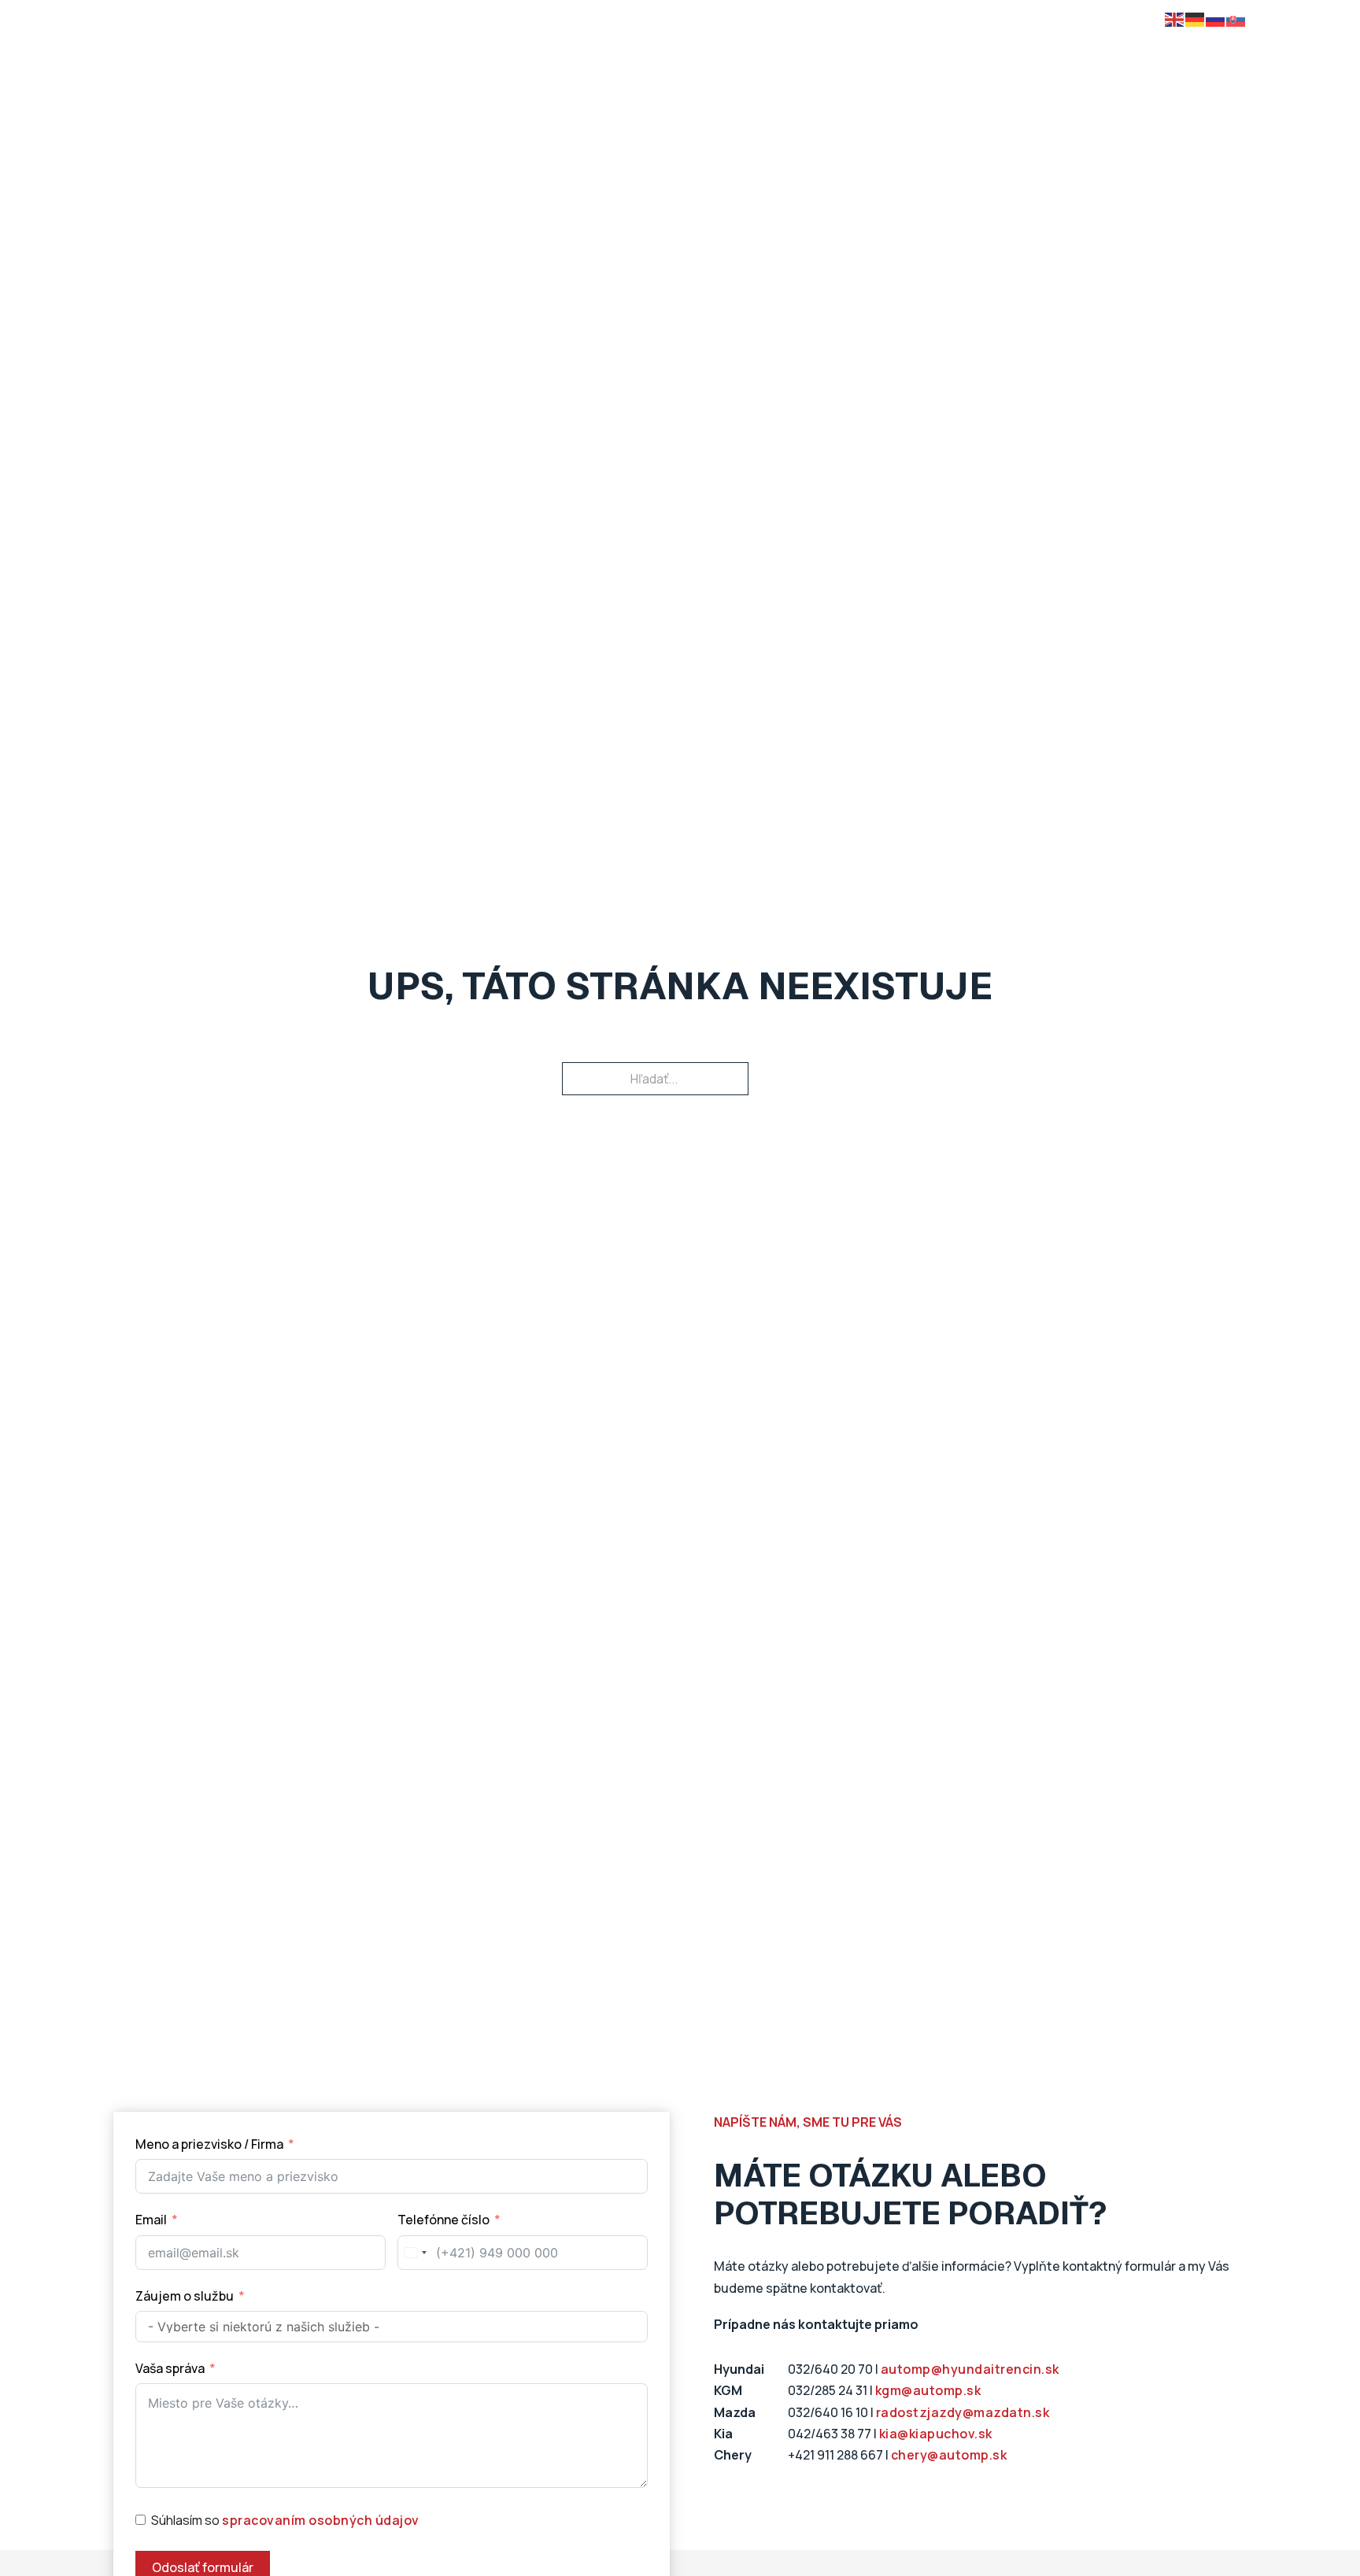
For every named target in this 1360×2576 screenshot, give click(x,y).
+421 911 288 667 (835, 2455)
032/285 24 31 (828, 2390)
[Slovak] (1236, 18)
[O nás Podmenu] (1028, 54)
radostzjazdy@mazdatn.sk (963, 2412)
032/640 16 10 (828, 2412)
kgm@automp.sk (928, 2390)
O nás (998, 54)
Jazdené (603, 54)
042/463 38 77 (830, 2434)
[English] (1175, 18)
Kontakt (1087, 54)
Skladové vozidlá (499, 54)
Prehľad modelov (370, 54)
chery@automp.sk (949, 2455)
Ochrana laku (846, 54)
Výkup (761, 54)
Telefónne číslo (445, 2220)
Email (151, 2220)
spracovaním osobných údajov (321, 2520)
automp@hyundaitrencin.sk (970, 2369)
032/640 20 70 (830, 2369)
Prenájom (685, 54)
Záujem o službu (185, 2296)
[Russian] (1216, 18)
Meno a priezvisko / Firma (209, 2144)
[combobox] (415, 2253)
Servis (933, 54)
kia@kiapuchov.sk (936, 2434)
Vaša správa (170, 2368)
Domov (270, 54)
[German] (1196, 18)
